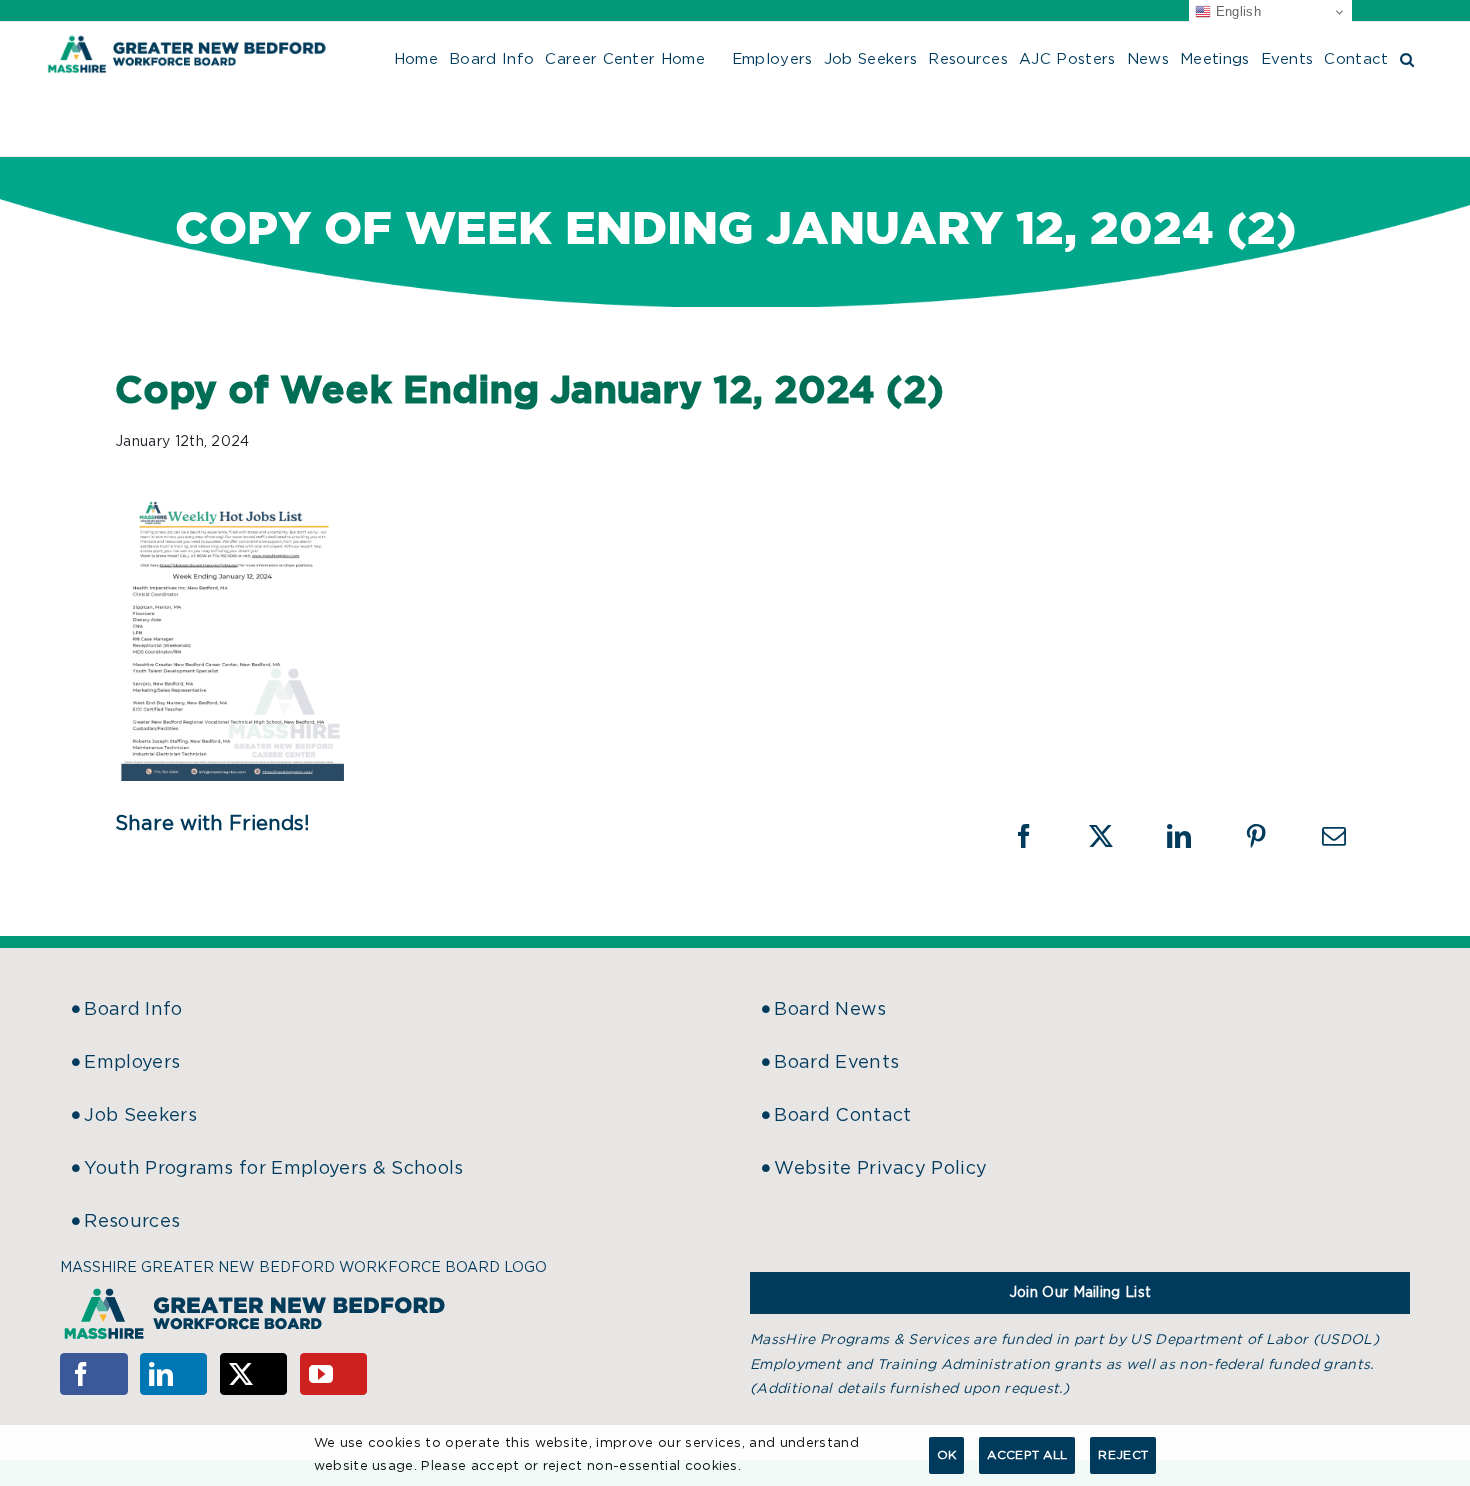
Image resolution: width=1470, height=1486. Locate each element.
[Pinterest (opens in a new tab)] (1269, 836)
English (1236, 11)
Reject (1123, 1455)
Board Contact (842, 1116)
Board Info (133, 1010)
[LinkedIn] (174, 1374)
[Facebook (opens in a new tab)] (1037, 836)
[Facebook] (94, 1374)
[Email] (1334, 836)
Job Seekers (140, 1116)
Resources (132, 1222)
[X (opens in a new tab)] (1114, 836)
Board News (830, 1010)
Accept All (1027, 1455)
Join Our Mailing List (1080, 1293)
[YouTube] (334, 1374)
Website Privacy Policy (880, 1169)
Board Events (836, 1063)
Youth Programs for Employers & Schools (273, 1169)
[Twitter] (254, 1374)
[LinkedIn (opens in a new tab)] (1192, 836)
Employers (132, 1063)
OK (947, 1455)
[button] (1407, 57)
